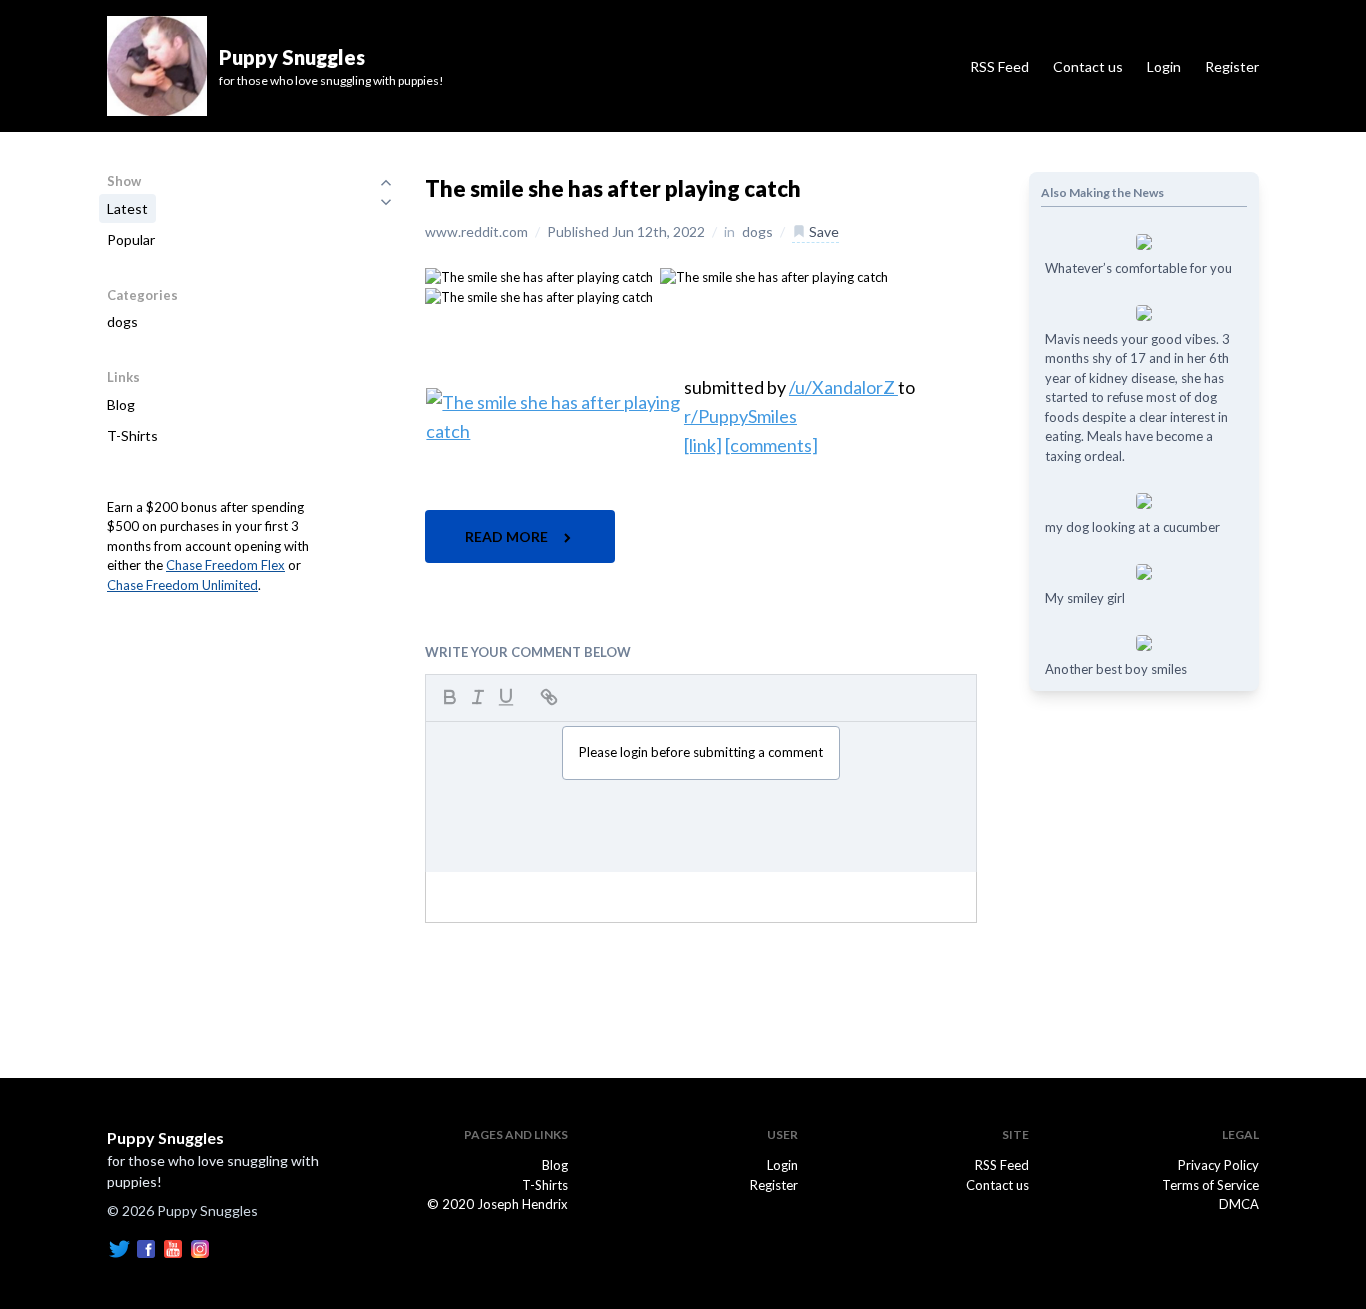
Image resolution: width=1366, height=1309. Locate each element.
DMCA (1239, 1204)
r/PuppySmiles (740, 416)
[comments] (771, 445)
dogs (122, 321)
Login (1164, 66)
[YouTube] (173, 1247)
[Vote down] (386, 202)
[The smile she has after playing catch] (539, 276)
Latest (127, 208)
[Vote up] (386, 182)
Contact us (1088, 66)
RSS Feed (999, 66)
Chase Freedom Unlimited (182, 585)
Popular (131, 239)
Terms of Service (1210, 1185)
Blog (121, 404)
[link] (703, 445)
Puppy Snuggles (165, 1137)
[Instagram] (200, 1247)
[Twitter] (119, 1247)
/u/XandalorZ (843, 387)
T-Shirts (132, 435)
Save (822, 231)
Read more (508, 536)
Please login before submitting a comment (701, 752)
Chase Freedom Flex (225, 565)
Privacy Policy (1218, 1165)
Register (1232, 66)
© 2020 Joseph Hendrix (497, 1204)
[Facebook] (146, 1247)
